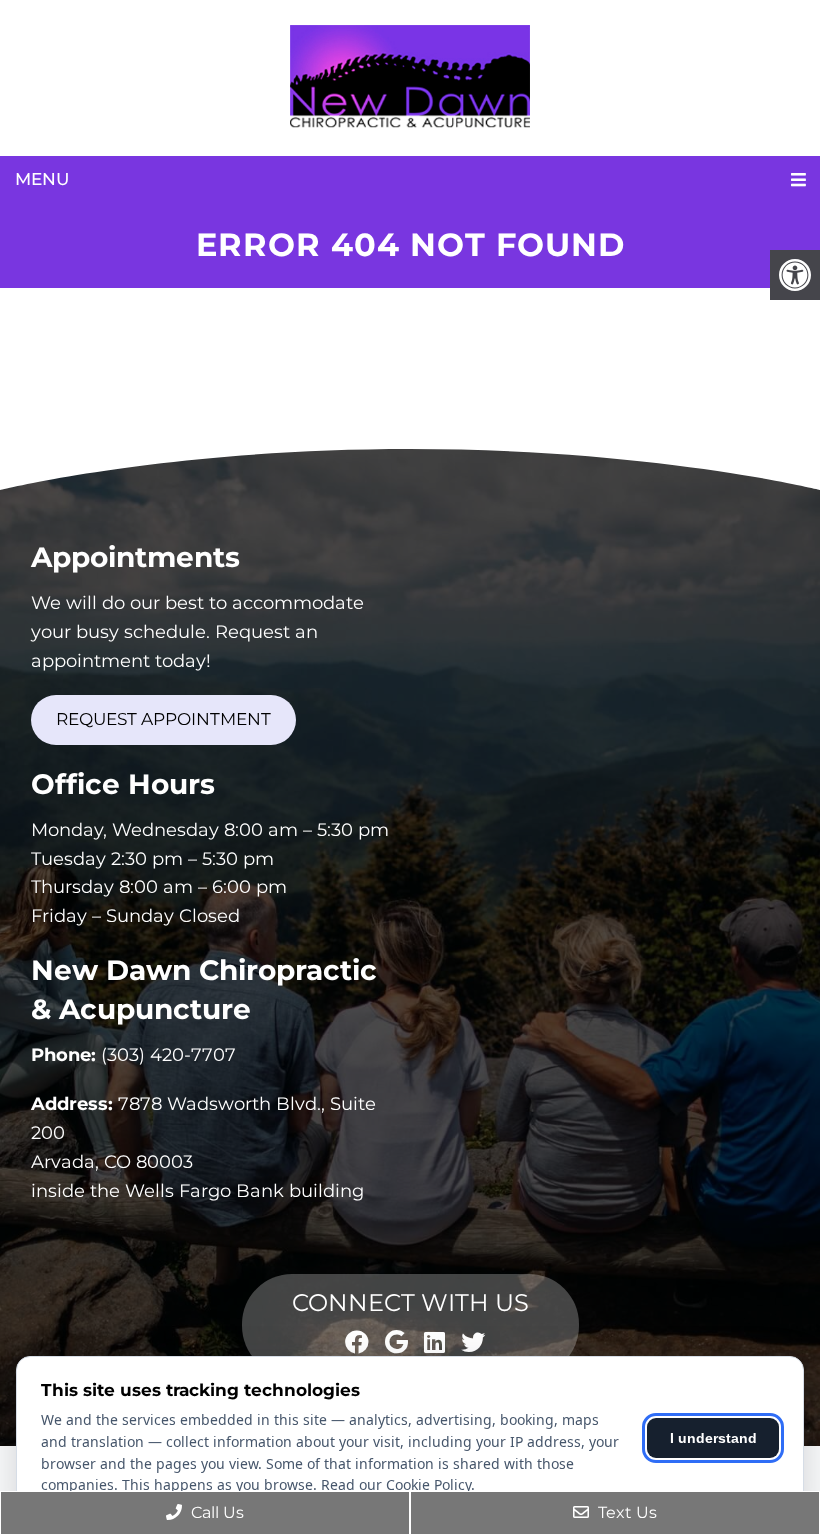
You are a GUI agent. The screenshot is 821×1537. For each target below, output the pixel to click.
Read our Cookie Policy (396, 1484)
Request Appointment (163, 719)
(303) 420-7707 (168, 1055)
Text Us (625, 1512)
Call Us (215, 1512)
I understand (713, 1438)
